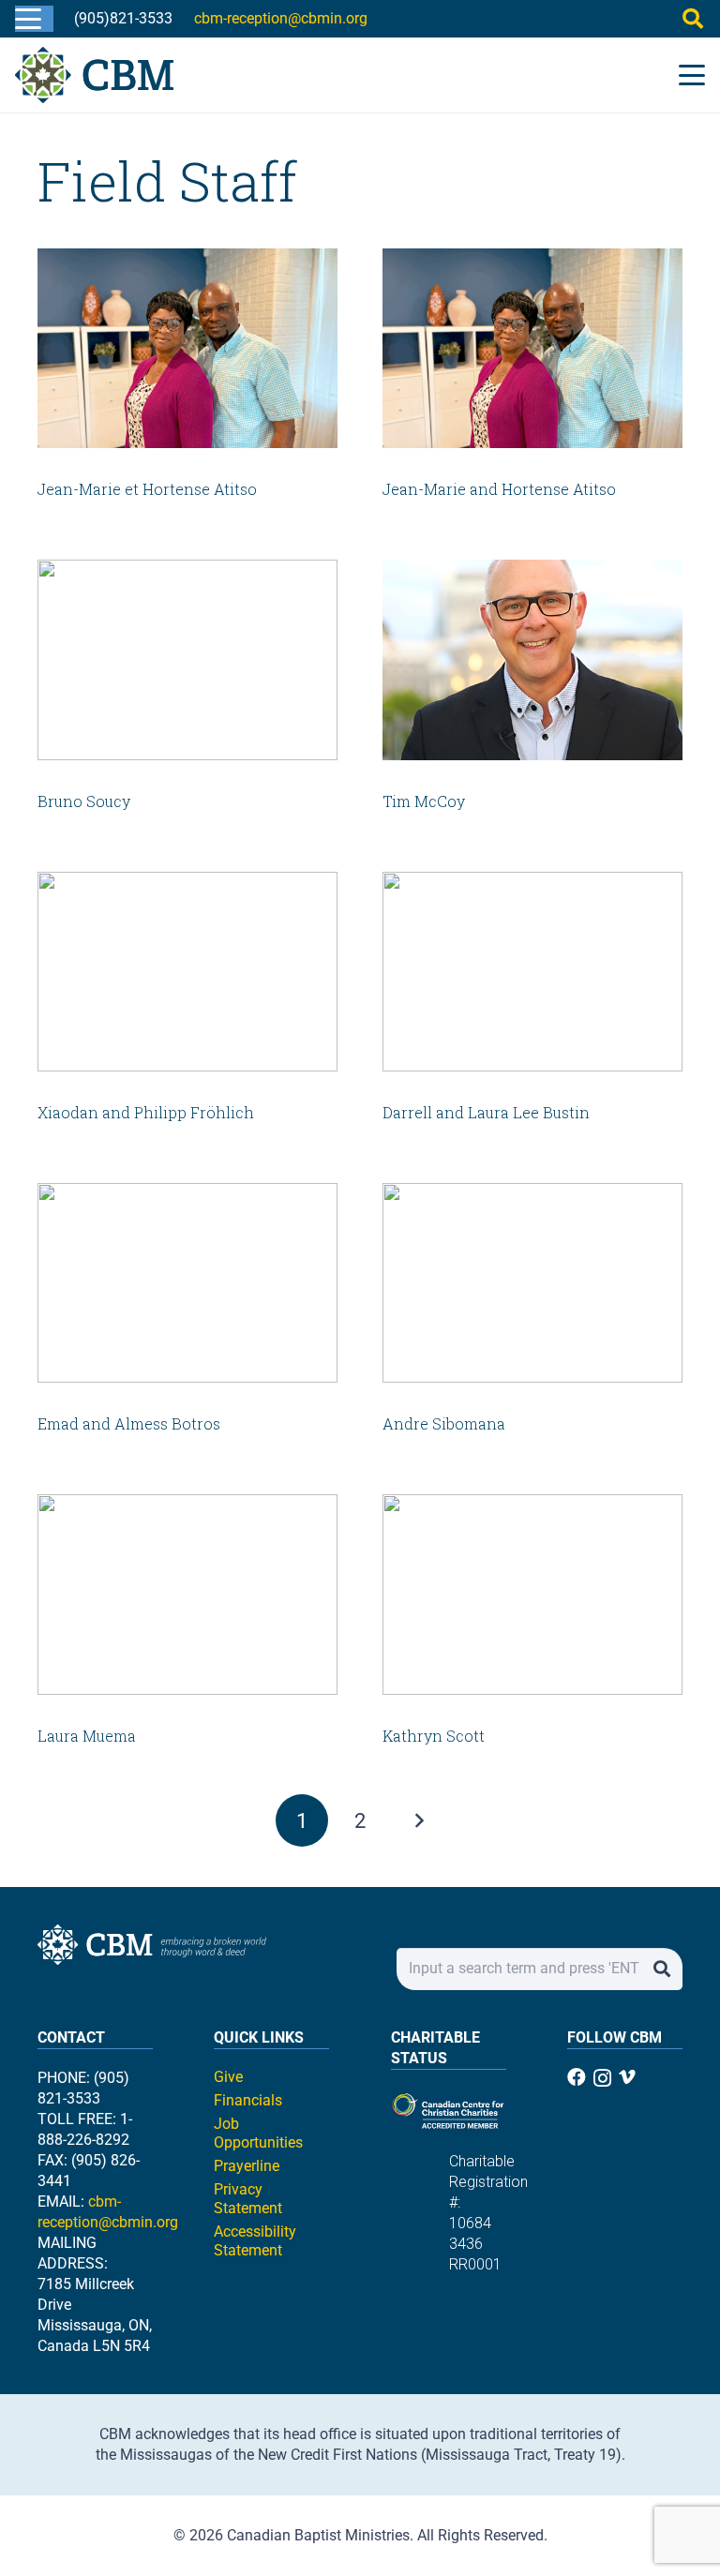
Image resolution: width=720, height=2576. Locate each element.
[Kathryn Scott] (532, 1594)
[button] (28, 19)
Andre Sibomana (444, 1423)
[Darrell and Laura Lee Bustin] (532, 972)
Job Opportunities (258, 2133)
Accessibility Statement (255, 2241)
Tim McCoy (424, 801)
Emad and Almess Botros (129, 1423)
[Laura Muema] (187, 1594)
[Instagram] (602, 2078)
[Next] (418, 1820)
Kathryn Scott (434, 1736)
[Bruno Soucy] (187, 659)
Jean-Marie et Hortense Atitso (147, 489)
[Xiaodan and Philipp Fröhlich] (187, 972)
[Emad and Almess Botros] (187, 1283)
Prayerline (247, 2166)
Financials (248, 2100)
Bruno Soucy (84, 801)
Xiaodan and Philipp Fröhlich (146, 1112)
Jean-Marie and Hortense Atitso (499, 489)
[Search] (661, 1969)
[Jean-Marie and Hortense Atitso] (532, 348)
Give (228, 2077)
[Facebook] (577, 2077)
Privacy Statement (248, 2199)
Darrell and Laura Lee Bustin (486, 1112)
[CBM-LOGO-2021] (94, 75)
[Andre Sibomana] (532, 1283)
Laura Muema (87, 1736)
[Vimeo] (627, 2077)
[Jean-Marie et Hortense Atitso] (187, 348)
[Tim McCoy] (532, 659)
